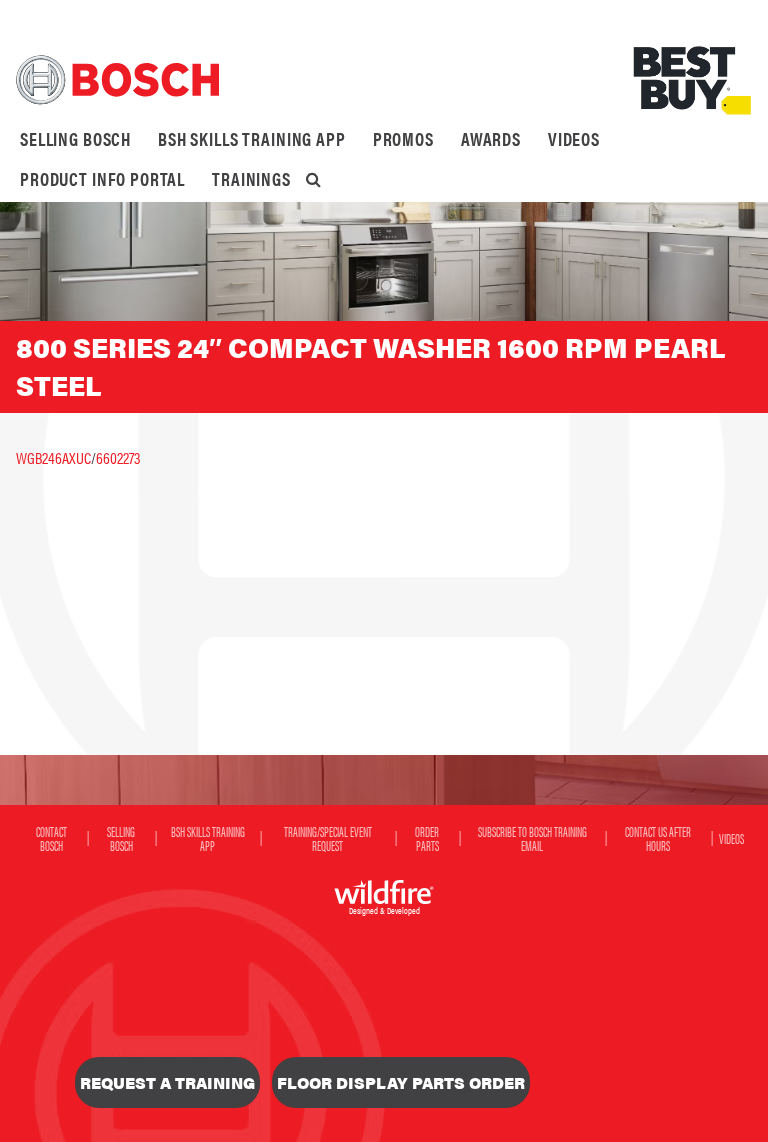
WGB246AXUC (53, 457)
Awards (491, 138)
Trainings (251, 178)
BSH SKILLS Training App (252, 138)
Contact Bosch (51, 838)
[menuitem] (75, 139)
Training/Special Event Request (328, 838)
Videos (574, 138)
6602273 (118, 457)
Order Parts (427, 838)
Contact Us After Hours (658, 838)
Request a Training (167, 1082)
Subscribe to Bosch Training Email (532, 838)
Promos (403, 138)
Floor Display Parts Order (401, 1082)
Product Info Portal (102, 178)
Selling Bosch (75, 138)
